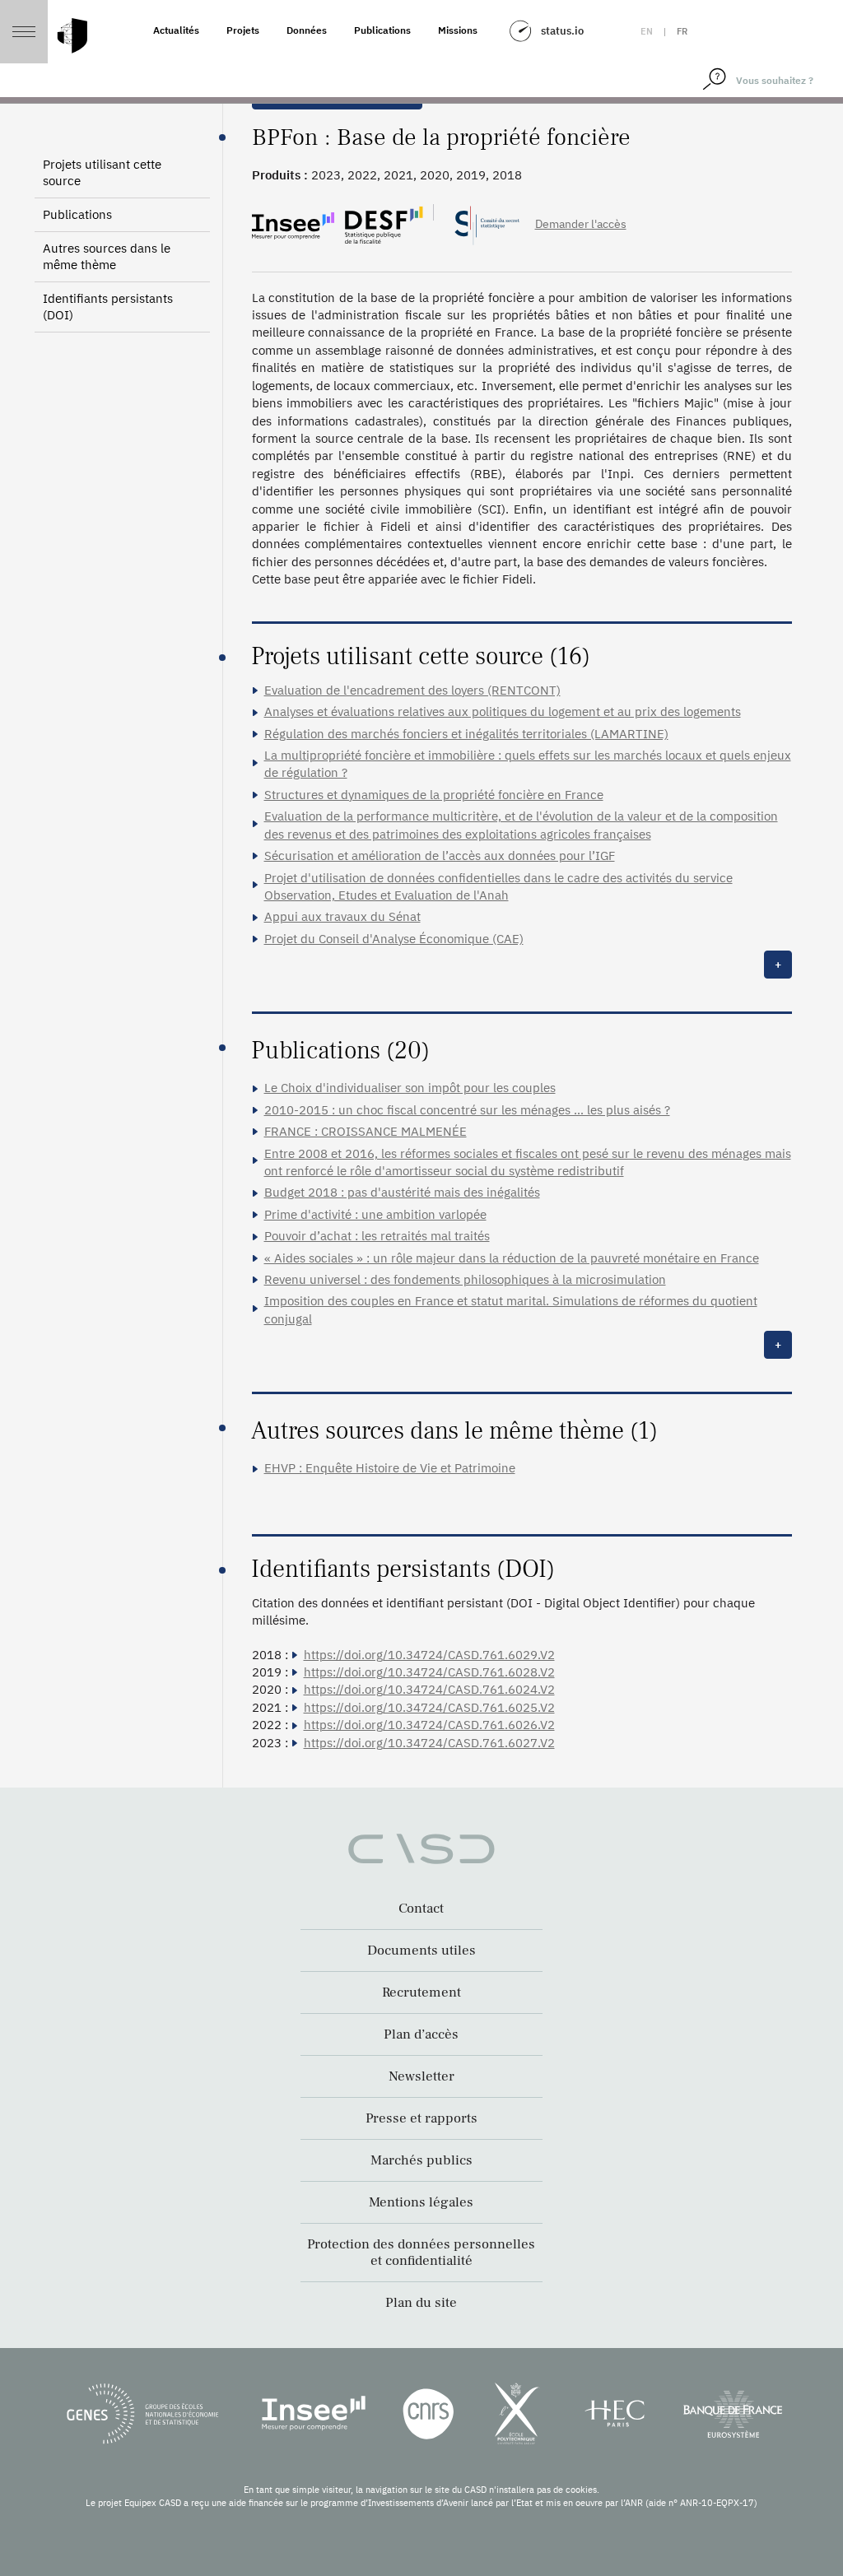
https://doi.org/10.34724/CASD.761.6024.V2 (429, 1689)
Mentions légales (421, 2202)
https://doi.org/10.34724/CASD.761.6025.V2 (429, 1707)
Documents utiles (421, 1951)
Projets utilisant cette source (102, 172)
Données (307, 30)
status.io (562, 31)
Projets (243, 30)
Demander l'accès (581, 224)
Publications (382, 30)
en (647, 31)
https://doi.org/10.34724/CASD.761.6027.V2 (429, 1743)
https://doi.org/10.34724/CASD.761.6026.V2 (429, 1725)
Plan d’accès (421, 2034)
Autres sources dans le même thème (107, 256)
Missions (458, 30)
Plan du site (421, 2303)
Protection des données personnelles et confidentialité (421, 2253)
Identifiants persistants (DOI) (108, 307)
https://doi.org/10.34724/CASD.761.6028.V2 (429, 1672)
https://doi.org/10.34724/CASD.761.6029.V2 (429, 1655)
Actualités (176, 30)
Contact (421, 1909)
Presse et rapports (421, 2118)
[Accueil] (72, 36)
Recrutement (421, 1992)
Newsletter (421, 2076)
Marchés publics (421, 2160)
